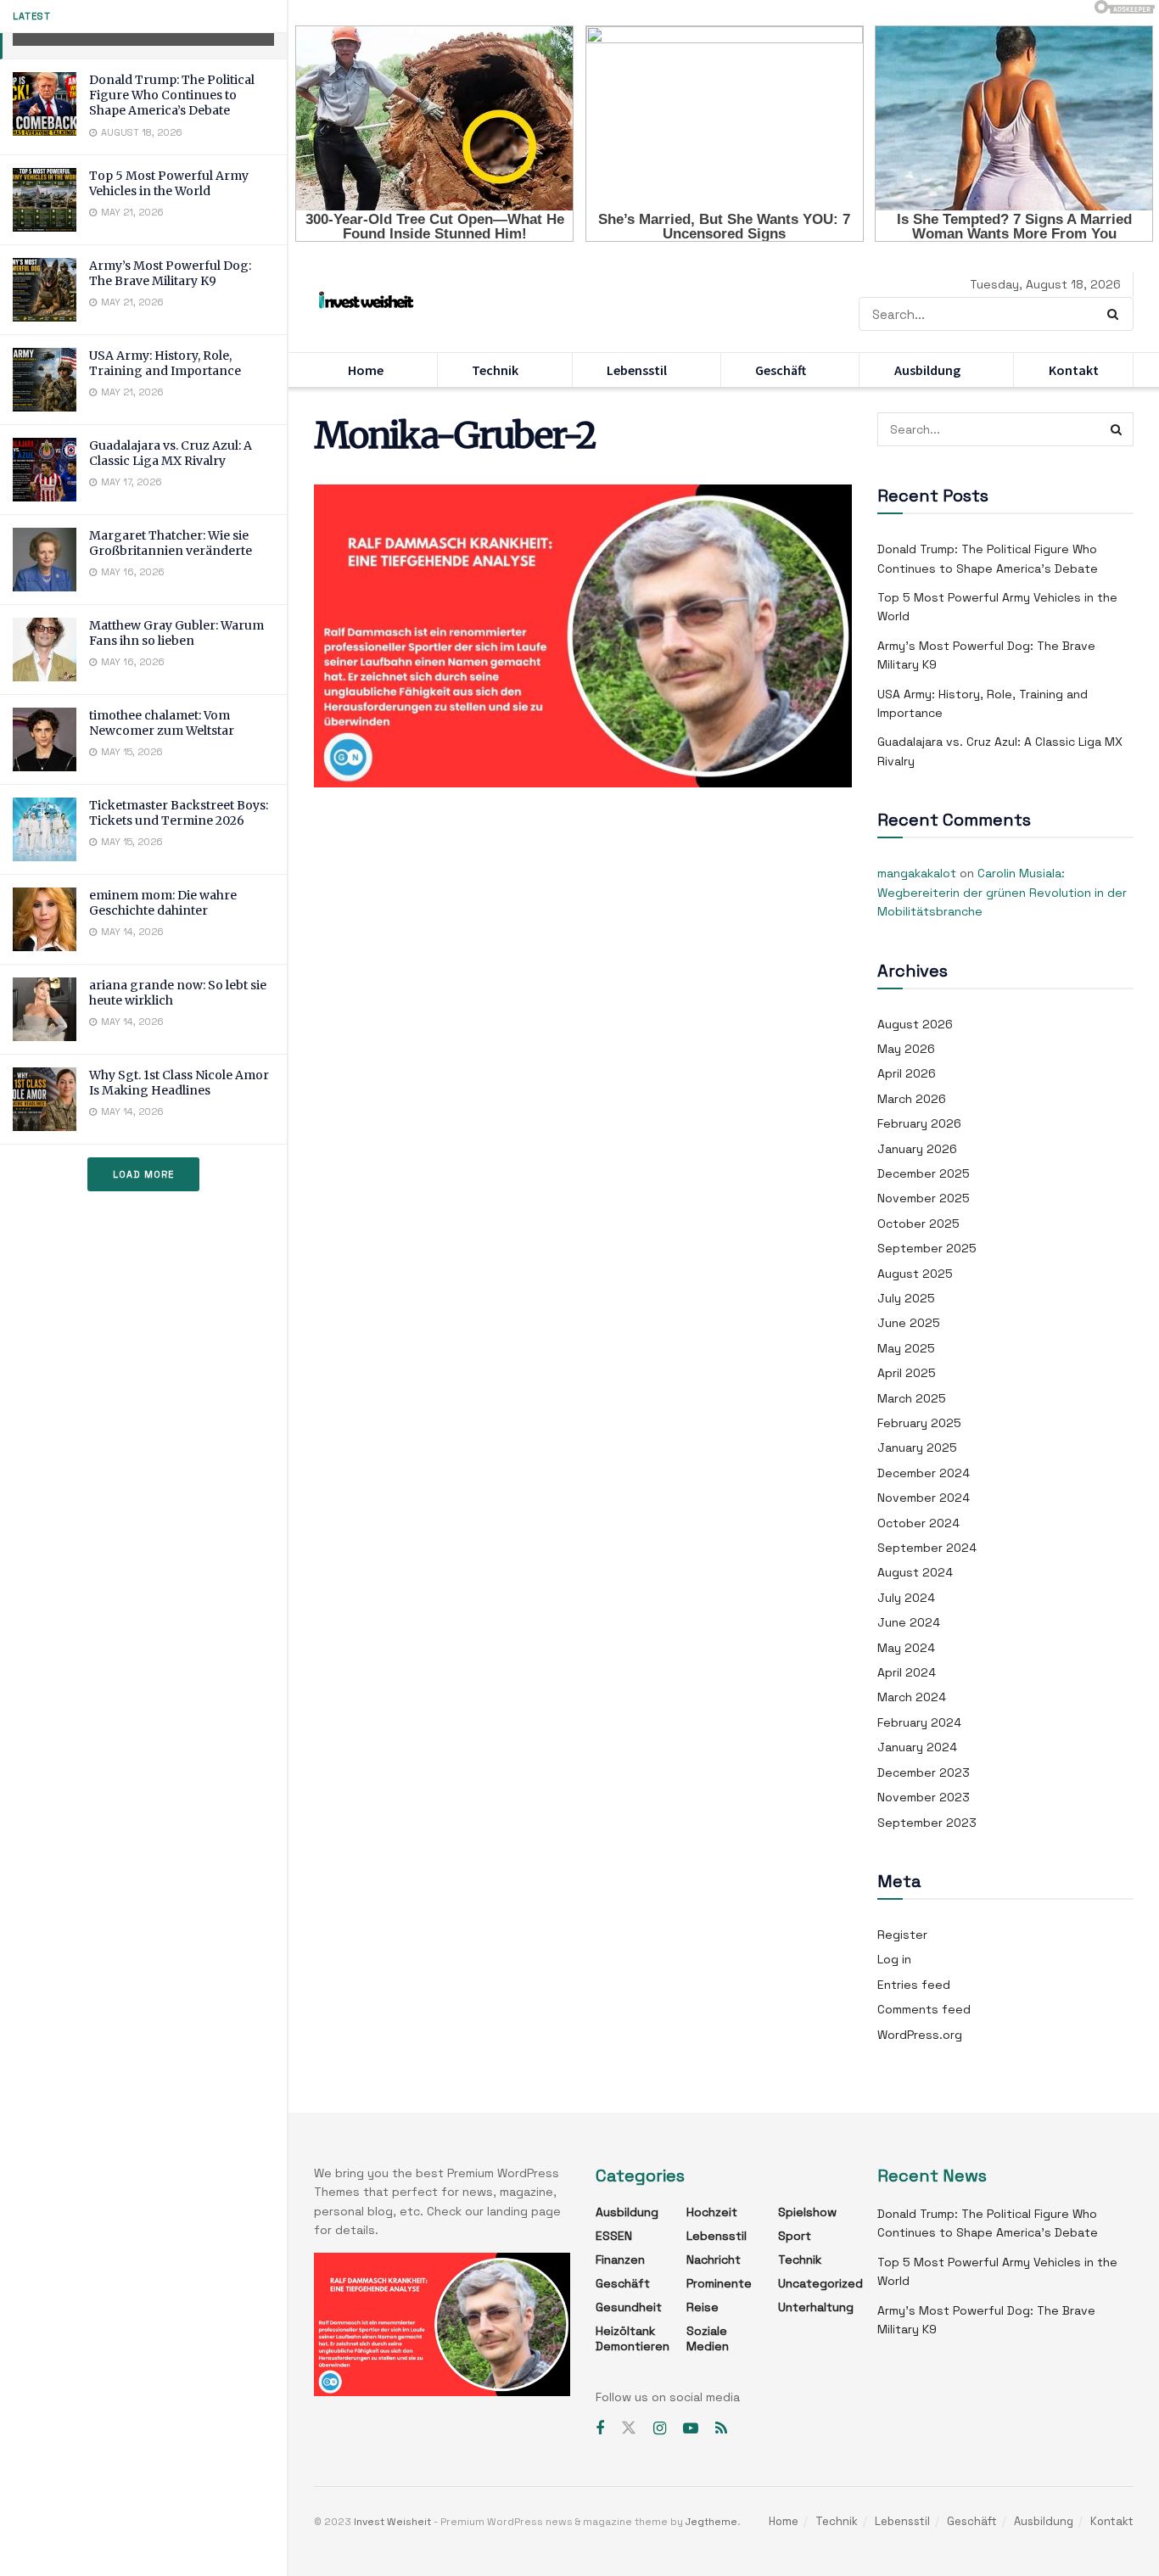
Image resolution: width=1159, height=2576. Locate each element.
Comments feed (924, 2009)
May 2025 (906, 1348)
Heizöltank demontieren (633, 2338)
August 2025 (915, 1274)
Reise (703, 2307)
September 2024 (927, 1548)
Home (366, 370)
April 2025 (907, 1373)
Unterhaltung (816, 2307)
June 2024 (909, 1622)
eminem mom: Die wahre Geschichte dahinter (163, 903)
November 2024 (924, 1498)
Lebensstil (637, 370)
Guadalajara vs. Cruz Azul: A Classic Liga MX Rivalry (171, 453)
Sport (795, 2236)
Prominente (719, 2283)
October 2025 (918, 1224)
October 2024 (918, 1523)
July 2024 (906, 1598)
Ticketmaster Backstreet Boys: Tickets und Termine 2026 (179, 813)
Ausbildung (927, 370)
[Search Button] (1116, 314)
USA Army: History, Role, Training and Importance (165, 363)
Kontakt (1074, 370)
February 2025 (919, 1423)
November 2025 (924, 1198)
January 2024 (917, 1747)
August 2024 (915, 1572)
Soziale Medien (708, 2338)
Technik (495, 370)
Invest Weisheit (392, 2522)
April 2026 (907, 1073)
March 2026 (912, 1099)
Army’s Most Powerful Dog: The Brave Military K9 (170, 273)
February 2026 (919, 1123)
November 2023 (924, 1797)
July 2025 (906, 1298)
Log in (894, 1959)
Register (902, 1935)
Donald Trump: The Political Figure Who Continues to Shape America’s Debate (172, 95)
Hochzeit (712, 2212)
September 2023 (927, 1823)
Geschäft (781, 370)
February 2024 (919, 1722)
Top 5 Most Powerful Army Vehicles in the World (169, 183)
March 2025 (912, 1398)
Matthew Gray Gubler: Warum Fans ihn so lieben (176, 633)
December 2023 (924, 1772)
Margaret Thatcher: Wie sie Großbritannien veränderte (171, 543)
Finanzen (620, 2260)
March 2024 (912, 1697)
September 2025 (927, 1248)
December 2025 (924, 1173)
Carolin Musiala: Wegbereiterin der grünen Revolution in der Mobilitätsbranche (1002, 892)
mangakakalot (917, 873)
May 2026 (906, 1049)
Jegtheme (711, 2522)
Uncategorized (820, 2283)
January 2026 (917, 1149)
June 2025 (909, 1323)
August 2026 (915, 1024)
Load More (143, 1174)
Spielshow (807, 2212)
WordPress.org (920, 2035)
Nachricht (714, 2260)
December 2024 (924, 1473)
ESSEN (614, 2236)
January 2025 (917, 1448)
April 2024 (907, 1672)
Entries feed (914, 1985)
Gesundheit (629, 2307)
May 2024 (906, 1648)
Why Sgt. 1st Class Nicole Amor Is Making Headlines (179, 1083)
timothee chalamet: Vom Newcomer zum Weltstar (162, 723)
